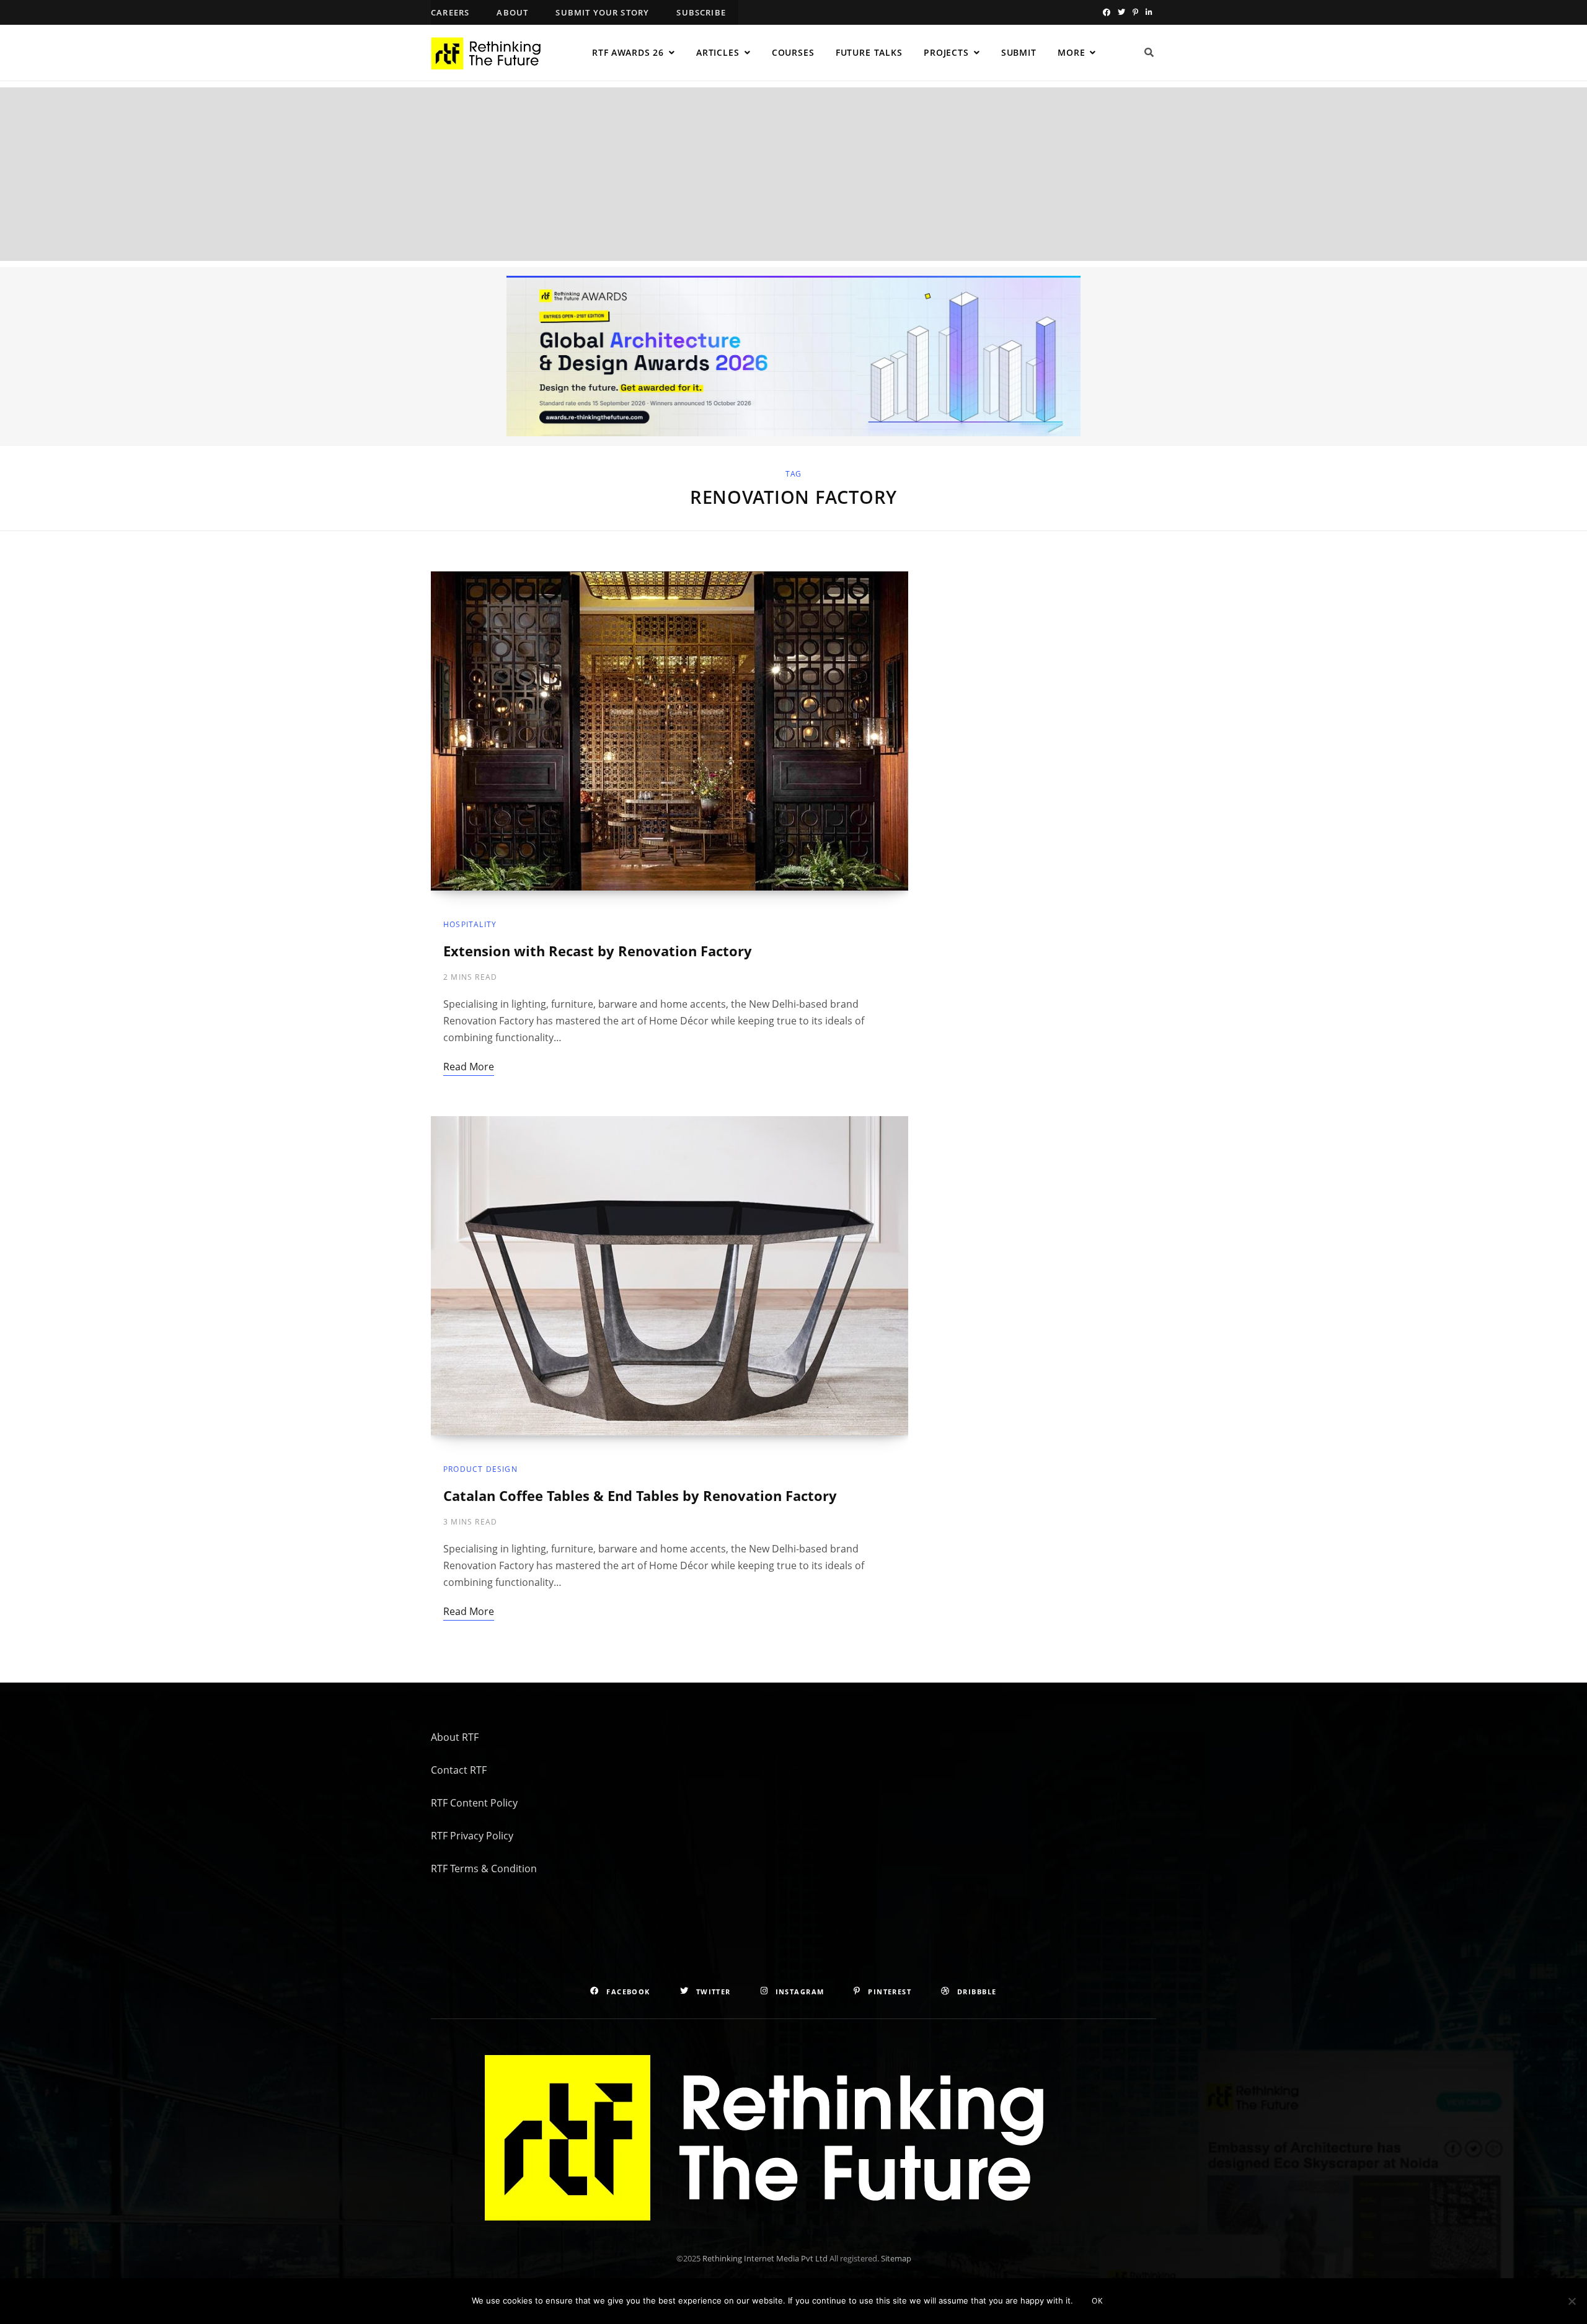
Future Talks (869, 52)
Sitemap (896, 2258)
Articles (718, 52)
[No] (1572, 2301)
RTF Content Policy (474, 1803)
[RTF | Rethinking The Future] (491, 53)
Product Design (480, 1469)
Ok (1097, 2301)
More (1071, 52)
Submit (1019, 52)
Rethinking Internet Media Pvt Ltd (765, 2258)
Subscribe (701, 12)
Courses (793, 52)
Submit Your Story (602, 12)
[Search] (1149, 53)
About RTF (455, 1737)
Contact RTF (459, 1770)
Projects (946, 52)
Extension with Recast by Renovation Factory (598, 951)
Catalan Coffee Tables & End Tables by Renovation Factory (640, 1495)
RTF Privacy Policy (472, 1836)
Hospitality (470, 924)
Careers (450, 12)
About (512, 12)
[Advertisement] (793, 174)
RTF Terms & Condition (484, 1868)
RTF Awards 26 (628, 52)
